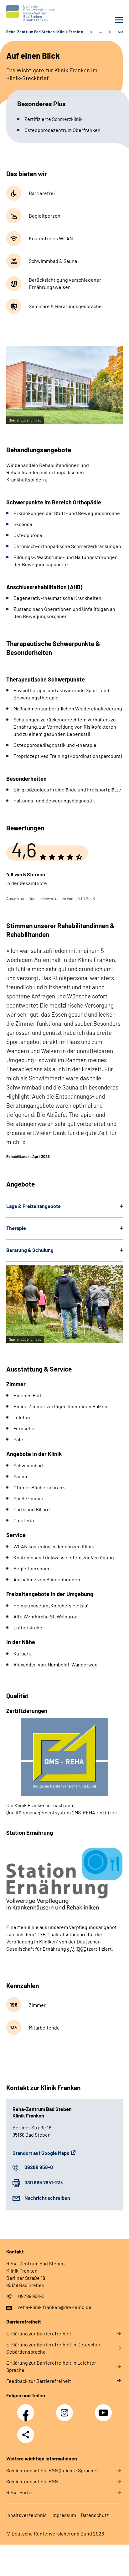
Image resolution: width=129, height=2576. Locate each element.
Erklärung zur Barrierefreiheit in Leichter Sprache (51, 2366)
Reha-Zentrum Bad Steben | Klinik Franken (45, 32)
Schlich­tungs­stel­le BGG (32, 2481)
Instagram (66, 2409)
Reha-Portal (19, 2492)
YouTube (104, 2409)
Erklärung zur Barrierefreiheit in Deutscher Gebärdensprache (53, 2348)
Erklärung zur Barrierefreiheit (39, 2333)
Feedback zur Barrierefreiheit (39, 2381)
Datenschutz (95, 2515)
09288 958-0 (39, 2167)
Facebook (27, 2409)
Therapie (16, 1228)
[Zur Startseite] (34, 13)
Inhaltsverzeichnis (26, 2515)
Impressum (64, 2515)
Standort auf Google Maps (41, 2153)
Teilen (26, 2435)
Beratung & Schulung (30, 1250)
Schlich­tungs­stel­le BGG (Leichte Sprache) (52, 2470)
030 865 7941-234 (44, 2182)
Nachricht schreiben (47, 2198)
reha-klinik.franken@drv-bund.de (55, 2307)
